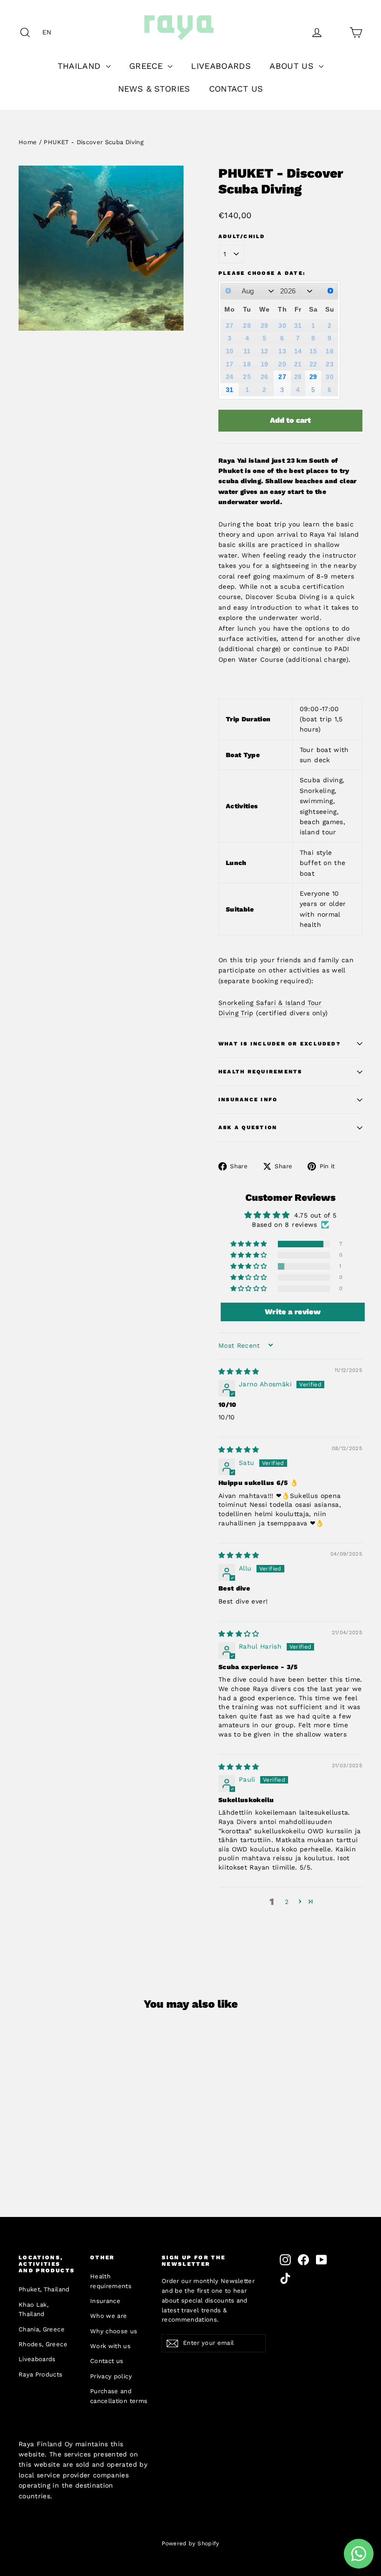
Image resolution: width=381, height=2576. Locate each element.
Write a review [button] (293, 1312)
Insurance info (248, 1100)
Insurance (105, 2301)
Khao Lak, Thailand (33, 2310)
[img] (239, 1371)
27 (282, 377)
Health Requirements (260, 1072)
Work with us (110, 2346)
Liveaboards (37, 2359)
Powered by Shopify (190, 2543)
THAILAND (81, 66)
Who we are (109, 2316)
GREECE (147, 66)
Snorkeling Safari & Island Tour (270, 1003)
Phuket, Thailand (44, 2289)
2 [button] (287, 1902)
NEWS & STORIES (154, 89)
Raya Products (41, 2374)
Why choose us (114, 2331)
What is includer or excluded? (279, 1044)
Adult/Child (242, 236)
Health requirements (111, 2281)
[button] (49, 32)
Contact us (107, 2361)
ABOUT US (293, 66)
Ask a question (248, 1128)
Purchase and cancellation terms (119, 2396)
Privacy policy (111, 2376)
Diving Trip (236, 1013)
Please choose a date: (262, 273)
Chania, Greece (42, 2329)
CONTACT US (236, 89)
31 (230, 390)
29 (313, 377)
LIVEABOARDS (221, 66)
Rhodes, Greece (43, 2344)
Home (28, 142)
